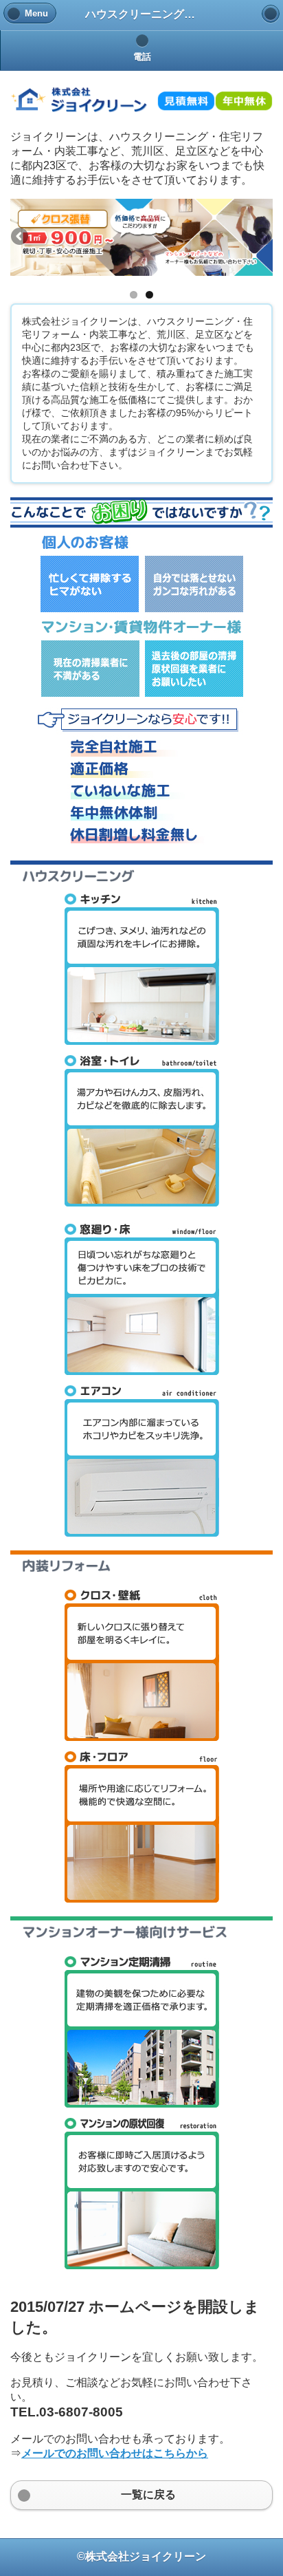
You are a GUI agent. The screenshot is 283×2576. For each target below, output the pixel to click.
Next (262, 237)
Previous (21, 237)
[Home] (271, 14)
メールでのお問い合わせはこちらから (115, 2453)
